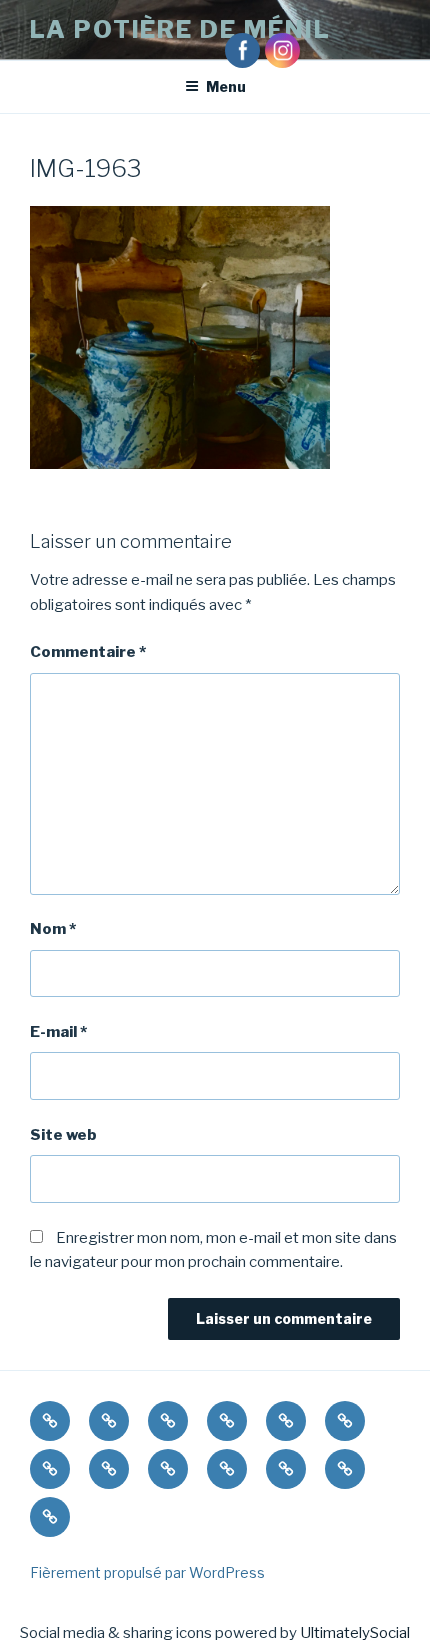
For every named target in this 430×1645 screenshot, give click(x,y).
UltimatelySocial (355, 1633)
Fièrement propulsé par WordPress (147, 1572)
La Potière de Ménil (180, 29)
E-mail (58, 1032)
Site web (63, 1135)
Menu (226, 86)
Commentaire (88, 652)
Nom (53, 929)
